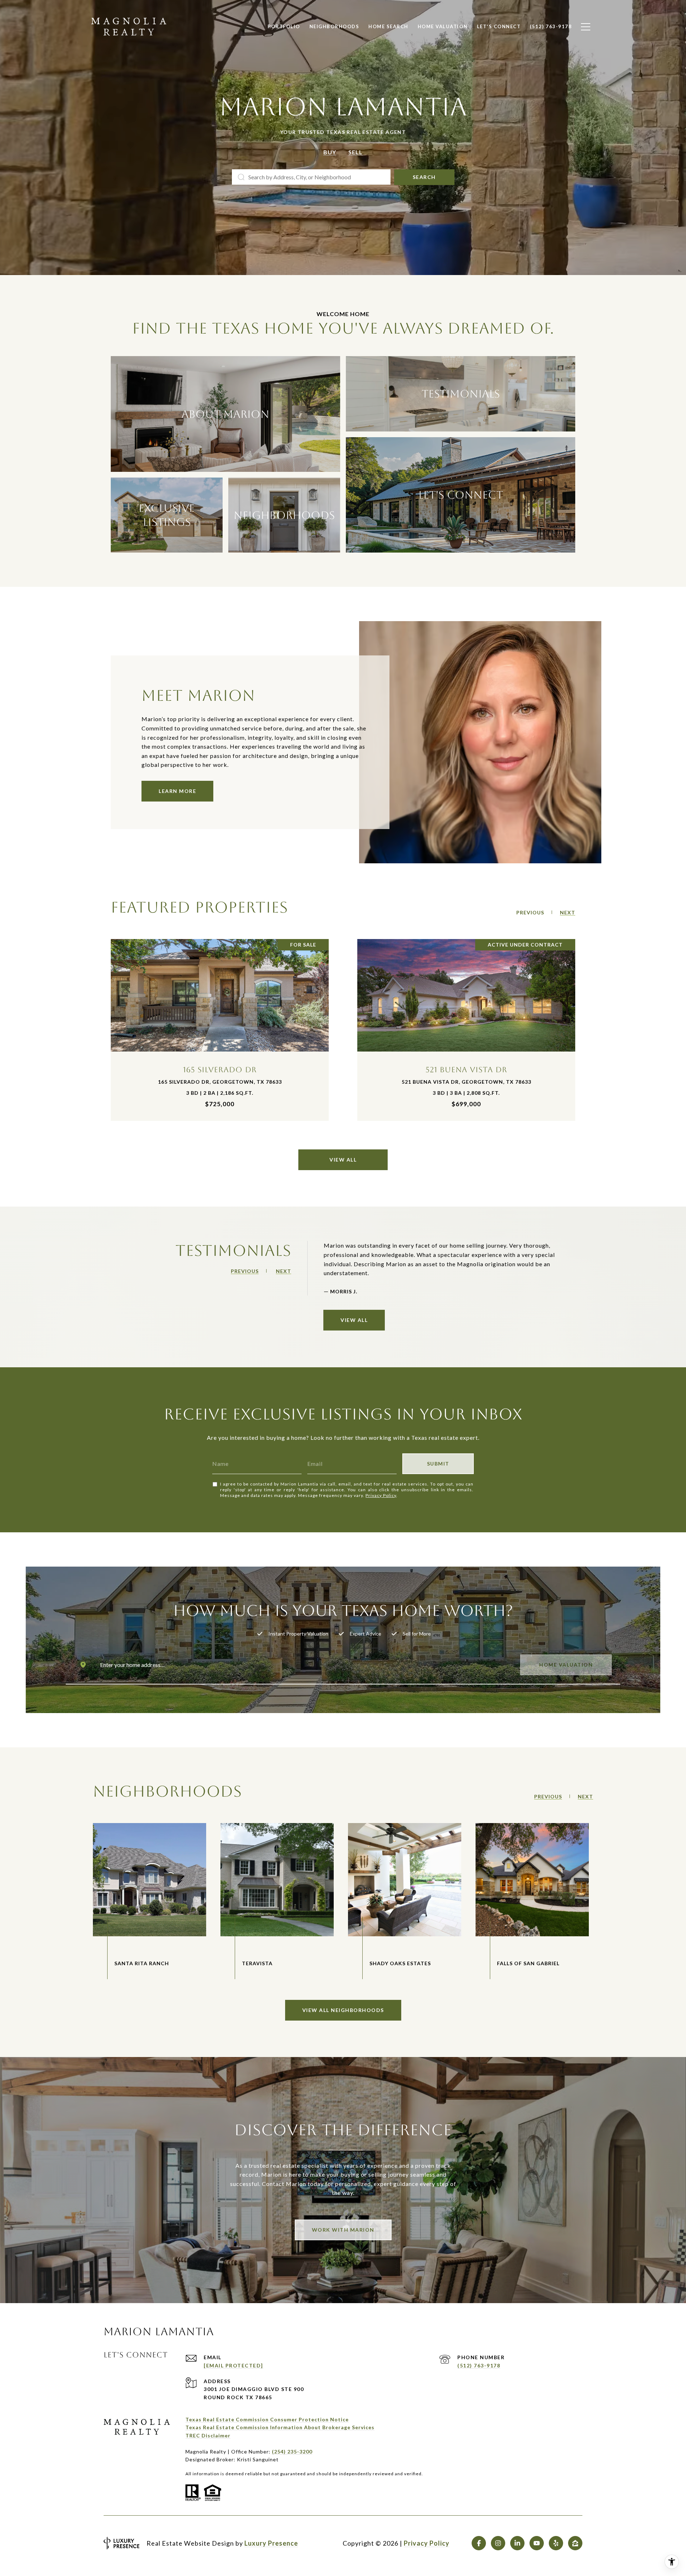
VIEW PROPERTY (220, 1030)
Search (424, 177)
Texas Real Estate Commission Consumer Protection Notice (267, 2419)
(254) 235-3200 (292, 2452)
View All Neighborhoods (343, 2010)
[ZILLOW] (575, 2543)
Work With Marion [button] (343, 2230)
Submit (438, 1464)
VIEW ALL (343, 1160)
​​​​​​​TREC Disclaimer (208, 2435)
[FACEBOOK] (479, 2543)
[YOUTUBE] (537, 2543)
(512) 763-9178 (479, 2365)
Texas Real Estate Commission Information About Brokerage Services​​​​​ (280, 2427)
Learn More (177, 791)
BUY (330, 152)
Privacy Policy (381, 1495)
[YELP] (556, 2543)
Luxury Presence (271, 2543)
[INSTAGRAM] (498, 2543)
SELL (356, 152)
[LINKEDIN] (517, 2543)
